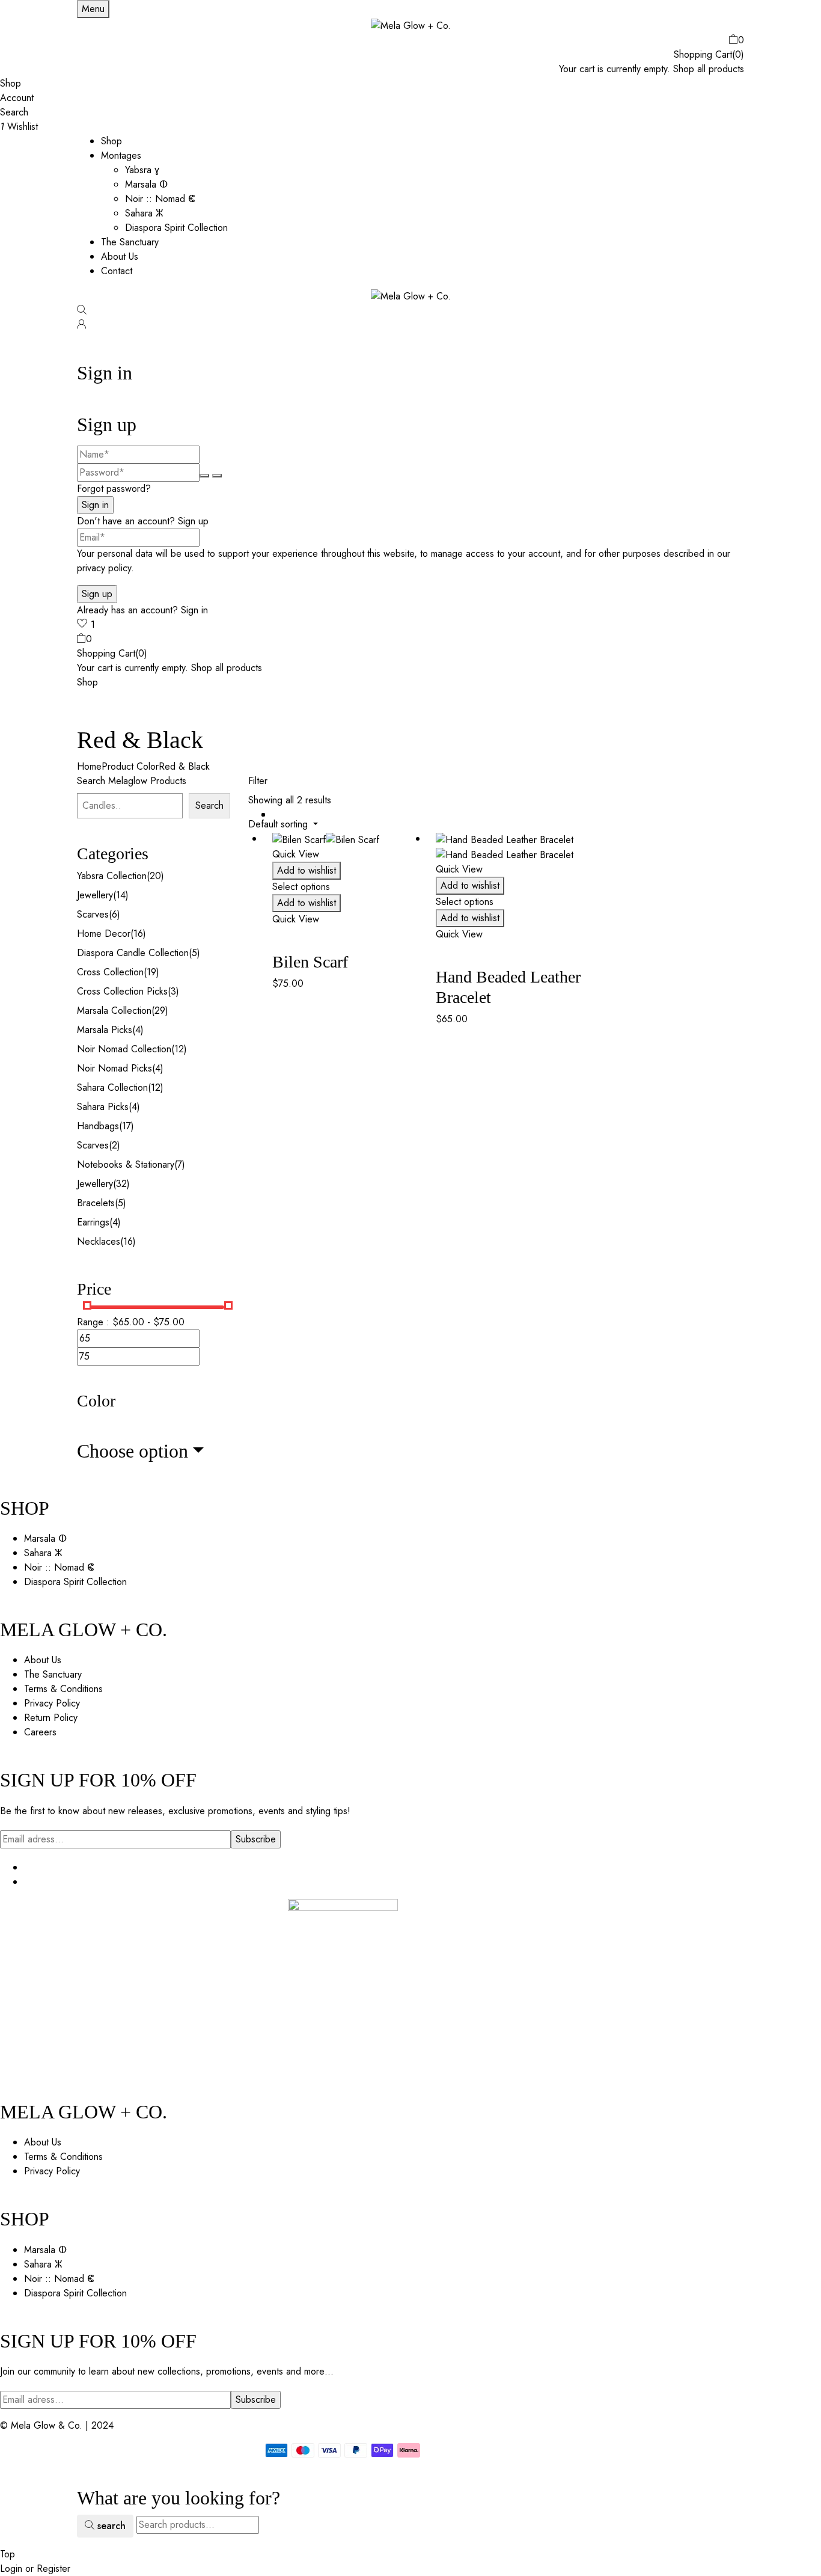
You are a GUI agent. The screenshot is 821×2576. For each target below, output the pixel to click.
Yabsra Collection (112, 876)
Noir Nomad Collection (124, 1049)
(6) (114, 914)
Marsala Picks (105, 1030)
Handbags (98, 1126)
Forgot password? (114, 489)
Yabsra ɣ (142, 170)
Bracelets (96, 1203)
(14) (121, 895)
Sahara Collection (112, 1087)
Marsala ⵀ (146, 184)
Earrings (93, 1222)
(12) (179, 1049)
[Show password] (204, 476)
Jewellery (95, 895)
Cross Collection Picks (122, 991)
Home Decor (104, 934)
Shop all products (709, 69)
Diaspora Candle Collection (133, 953)
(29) (160, 1010)
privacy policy (104, 568)
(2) (114, 1145)
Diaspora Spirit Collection (176, 228)
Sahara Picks (103, 1107)
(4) (138, 1030)
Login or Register (35, 2568)
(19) (151, 972)
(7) (180, 1164)
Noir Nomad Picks (114, 1068)
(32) (121, 1184)
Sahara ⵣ (144, 213)
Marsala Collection (114, 1010)
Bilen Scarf (310, 962)
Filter (258, 781)
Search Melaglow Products (132, 781)
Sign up (193, 521)
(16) (138, 934)
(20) (155, 876)
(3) (173, 991)
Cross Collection (110, 972)
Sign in (194, 610)
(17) (127, 1126)
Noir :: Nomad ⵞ (160, 199)
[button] (410, 40)
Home (89, 766)
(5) (194, 953)
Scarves (93, 914)
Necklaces (99, 1241)
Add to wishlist (307, 870)
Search (209, 805)
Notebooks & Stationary (126, 1164)
